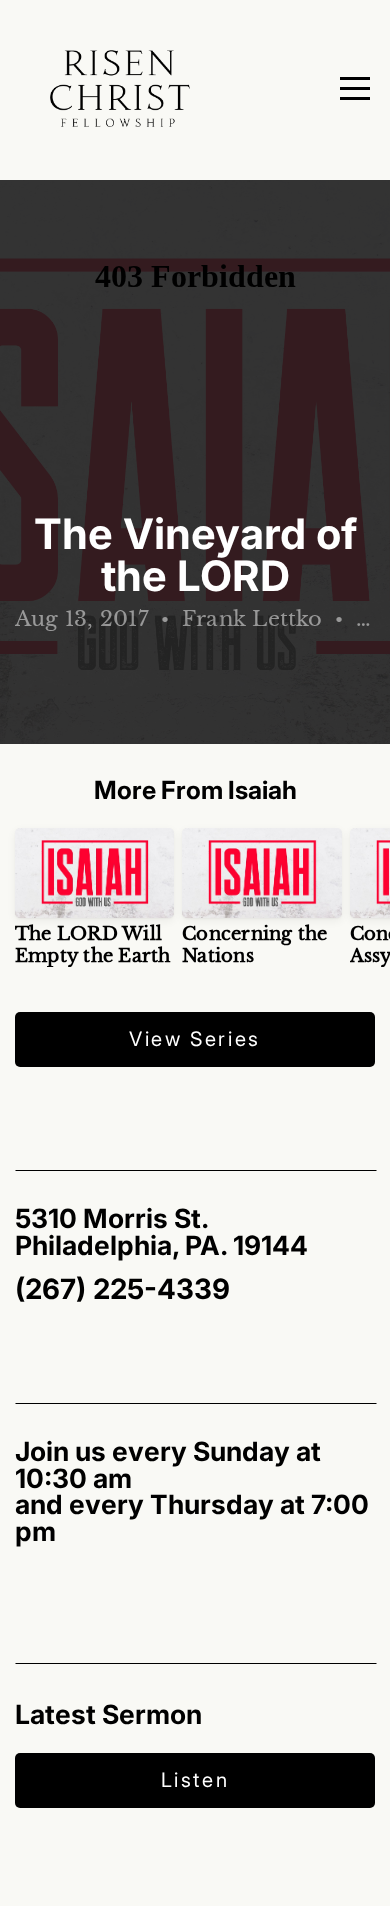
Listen (195, 1780)
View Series (195, 1039)
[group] (94, 905)
